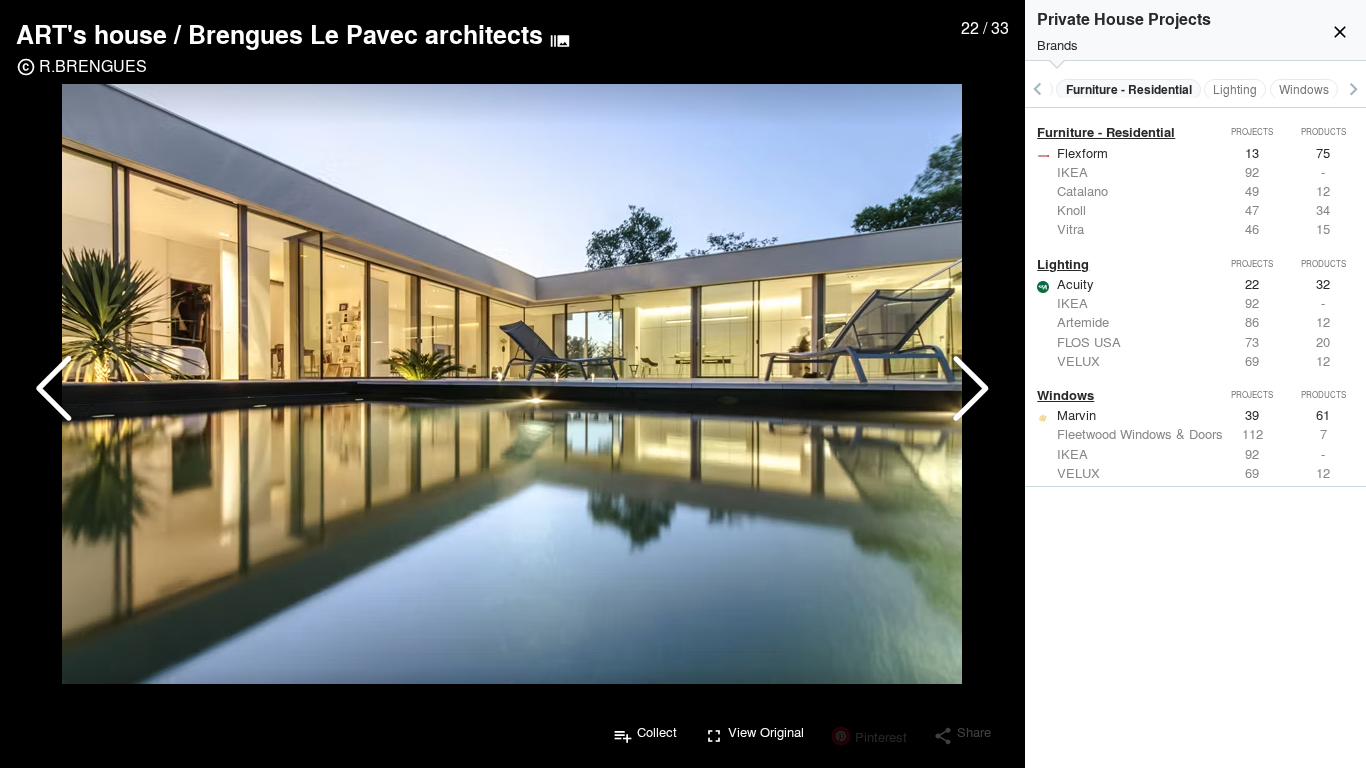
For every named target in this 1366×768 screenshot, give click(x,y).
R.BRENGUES (93, 65)
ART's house (91, 34)
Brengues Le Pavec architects (365, 34)
